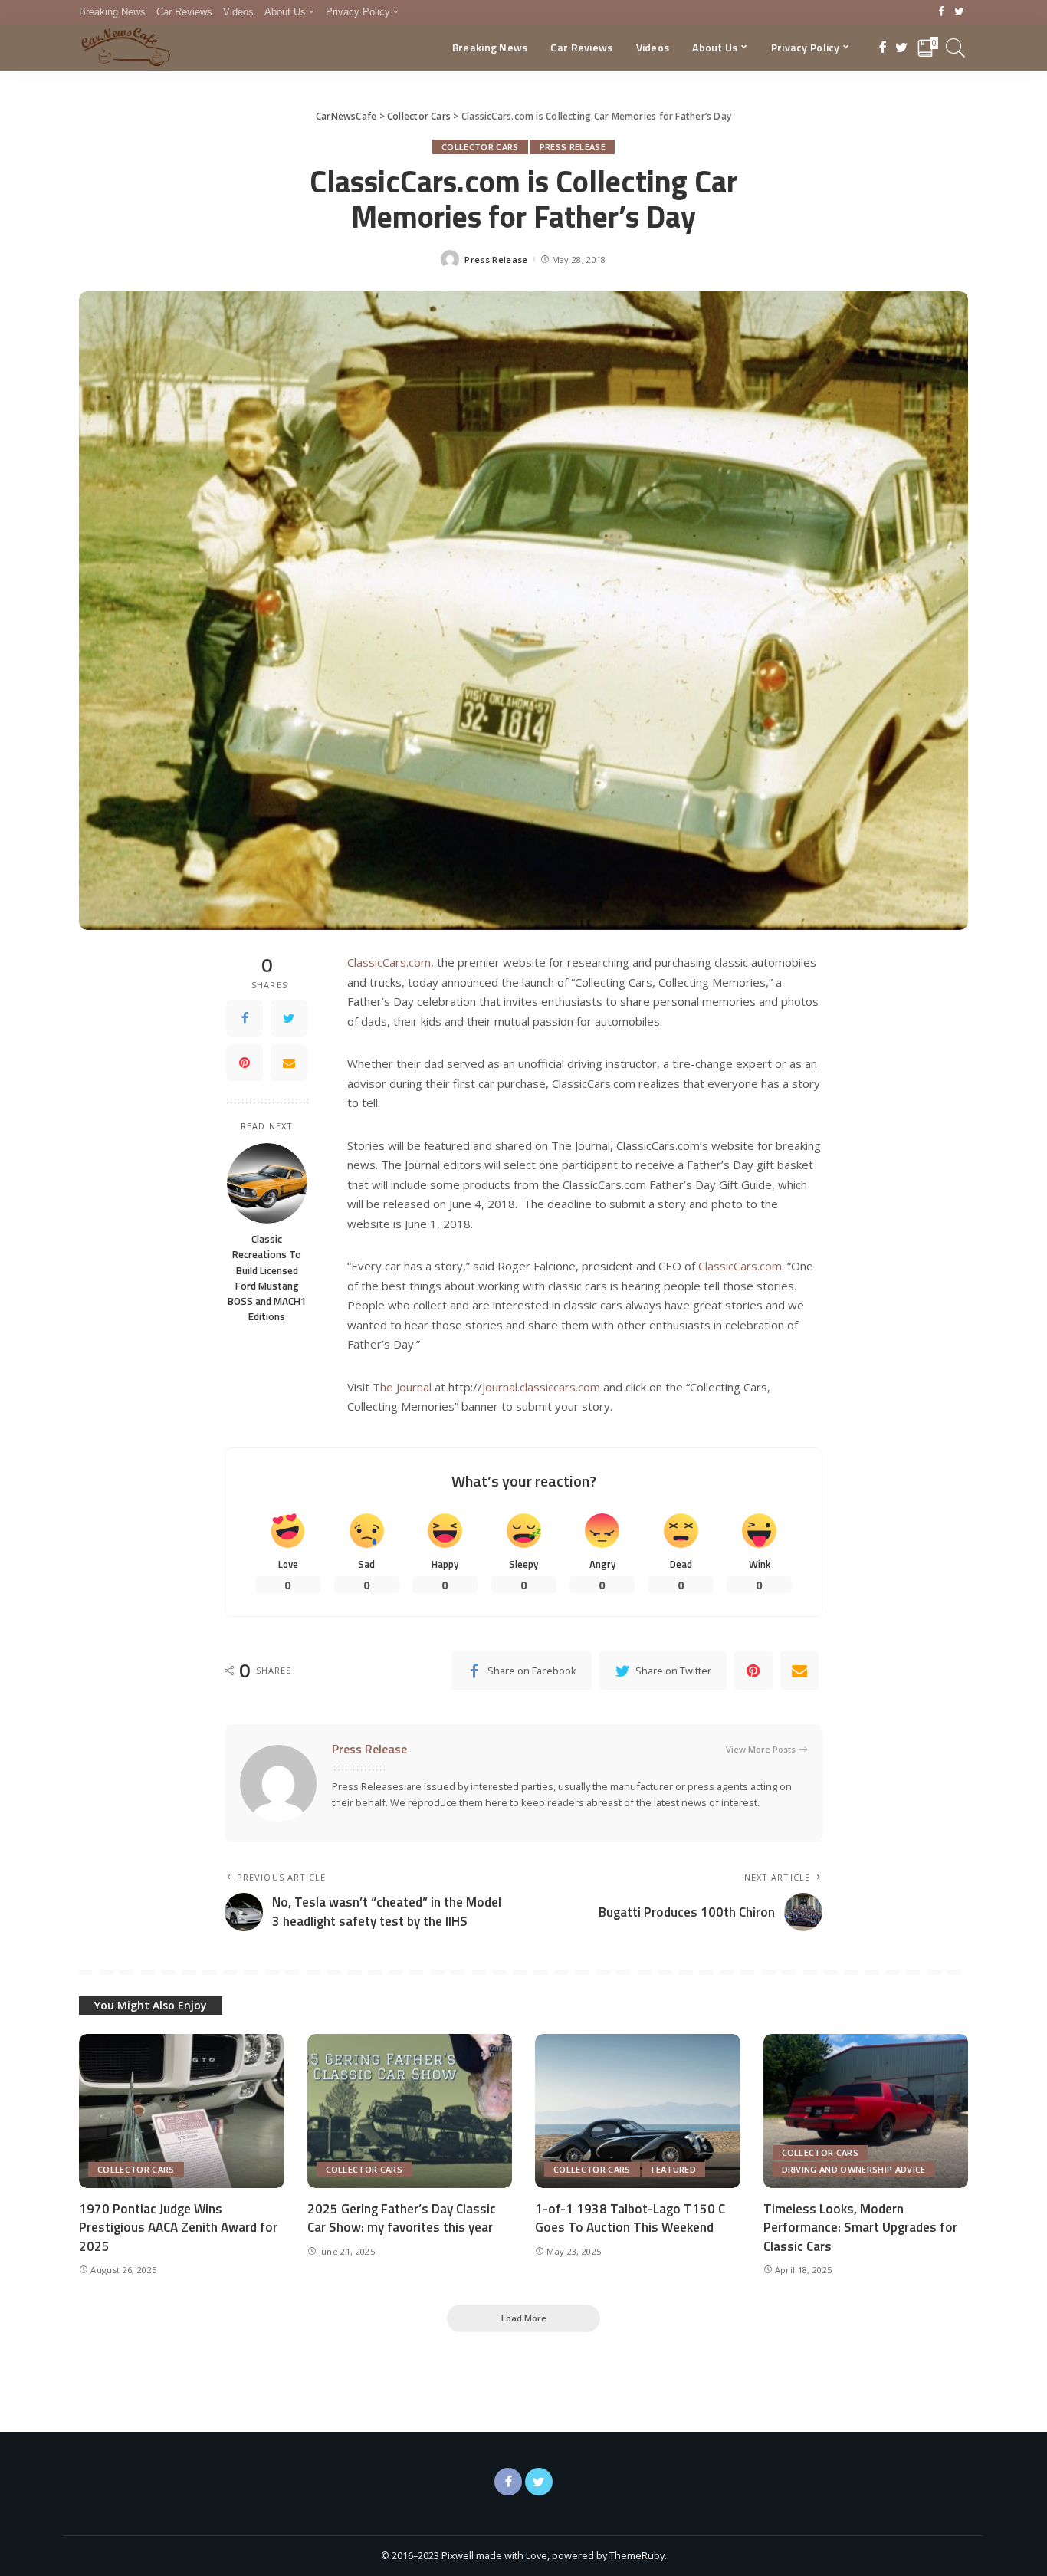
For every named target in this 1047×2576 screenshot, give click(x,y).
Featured (674, 2169)
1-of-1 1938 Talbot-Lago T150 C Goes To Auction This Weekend (630, 2218)
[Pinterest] (245, 1063)
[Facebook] (942, 12)
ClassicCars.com (389, 962)
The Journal (402, 1387)
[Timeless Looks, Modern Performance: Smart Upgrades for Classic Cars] (866, 2111)
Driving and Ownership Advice (854, 2169)
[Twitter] (959, 12)
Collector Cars (480, 147)
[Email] (289, 1063)
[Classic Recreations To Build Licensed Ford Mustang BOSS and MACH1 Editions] (267, 1183)
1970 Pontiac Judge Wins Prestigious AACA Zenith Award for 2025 (178, 2228)
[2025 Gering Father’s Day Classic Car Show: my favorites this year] (410, 2111)
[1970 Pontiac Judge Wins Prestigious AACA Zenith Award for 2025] (182, 2111)
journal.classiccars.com (541, 1387)
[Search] (956, 48)
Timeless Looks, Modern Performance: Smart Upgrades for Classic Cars (860, 2228)
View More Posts (761, 1749)
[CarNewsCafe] (126, 48)
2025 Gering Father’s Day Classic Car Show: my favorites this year (402, 2218)
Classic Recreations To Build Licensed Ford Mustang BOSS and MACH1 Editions (267, 1278)
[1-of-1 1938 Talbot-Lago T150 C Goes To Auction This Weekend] (638, 2111)
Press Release (573, 147)
